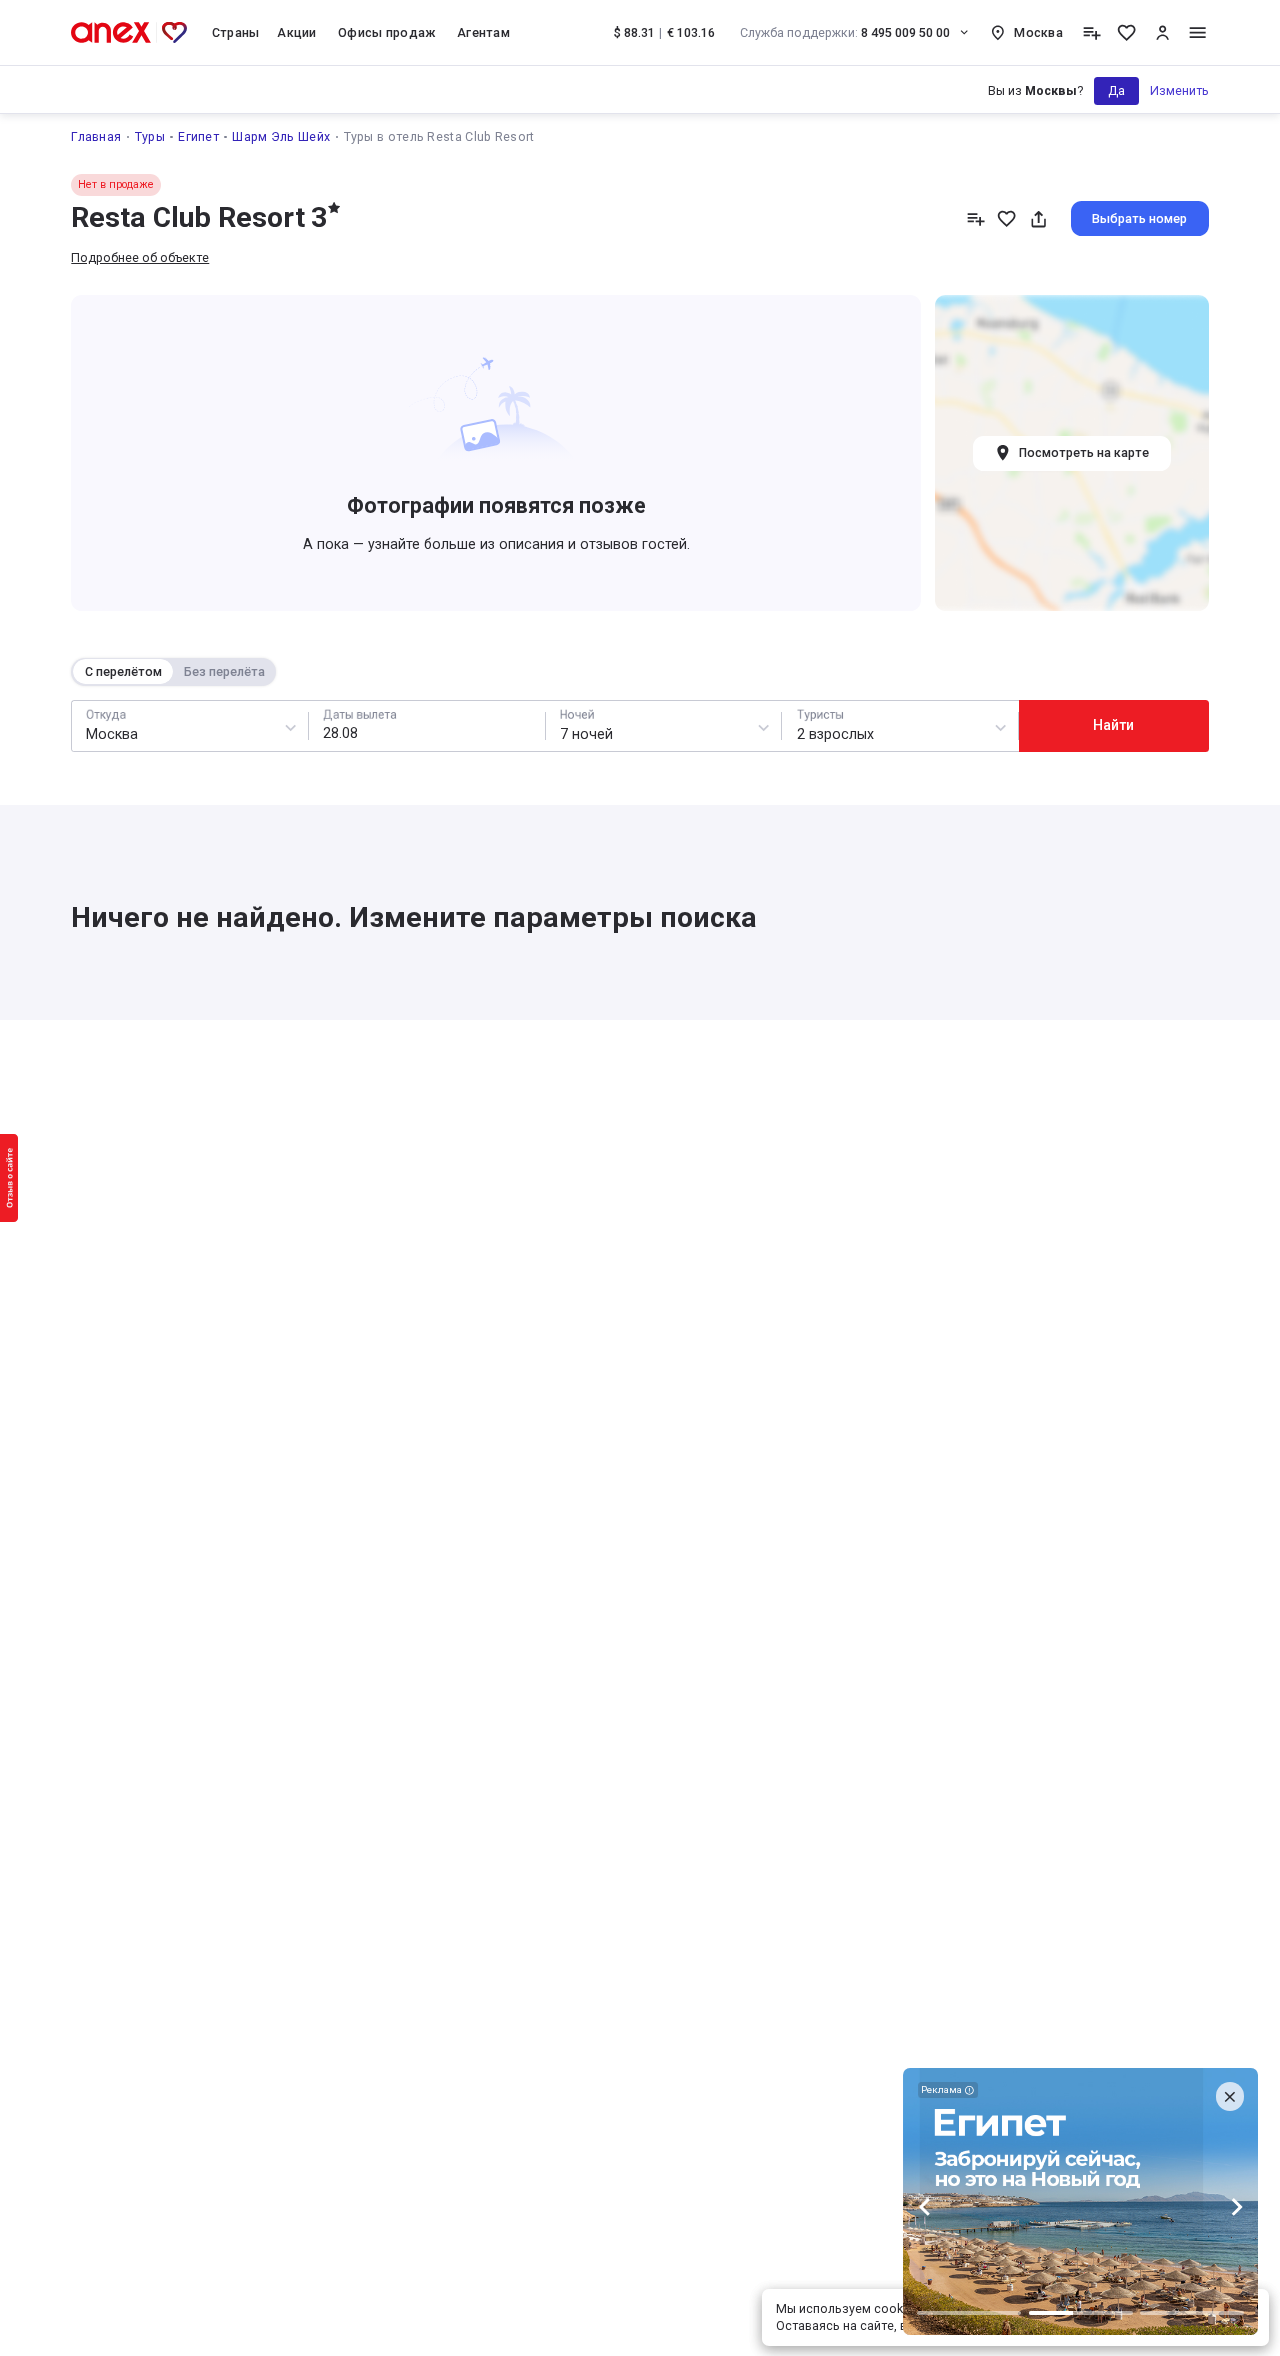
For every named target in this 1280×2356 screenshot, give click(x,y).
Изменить (1179, 90)
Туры (150, 136)
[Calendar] (427, 726)
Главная (96, 136)
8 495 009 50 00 (845, 32)
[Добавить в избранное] (1006, 218)
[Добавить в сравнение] (975, 218)
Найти (1113, 725)
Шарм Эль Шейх (281, 136)
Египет (198, 136)
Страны (236, 32)
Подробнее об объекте (140, 257)
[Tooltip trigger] (1091, 32)
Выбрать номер (1139, 218)
